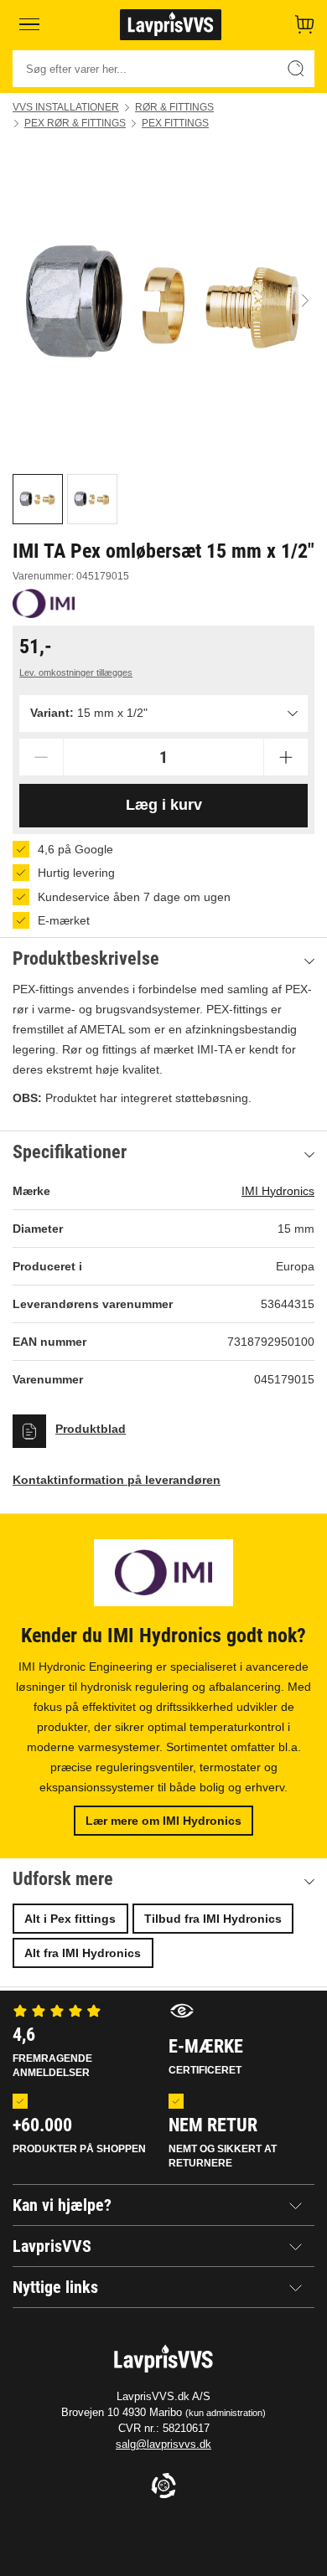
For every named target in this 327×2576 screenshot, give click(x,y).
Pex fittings (175, 123)
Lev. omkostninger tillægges (76, 672)
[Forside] (170, 24)
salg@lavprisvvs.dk (163, 2444)
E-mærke (206, 2056)
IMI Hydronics (278, 1191)
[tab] (38, 499)
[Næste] (305, 301)
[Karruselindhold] (163, 301)
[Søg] (296, 69)
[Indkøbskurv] (304, 24)
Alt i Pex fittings (70, 1919)
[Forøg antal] (286, 757)
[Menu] (29, 24)
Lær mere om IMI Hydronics (163, 1821)
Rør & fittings (174, 107)
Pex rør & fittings (75, 123)
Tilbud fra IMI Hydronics (213, 1919)
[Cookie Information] (163, 2487)
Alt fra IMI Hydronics (83, 1953)
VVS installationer (66, 107)
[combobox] (163, 714)
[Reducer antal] (41, 757)
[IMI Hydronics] (44, 603)
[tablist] (163, 499)
